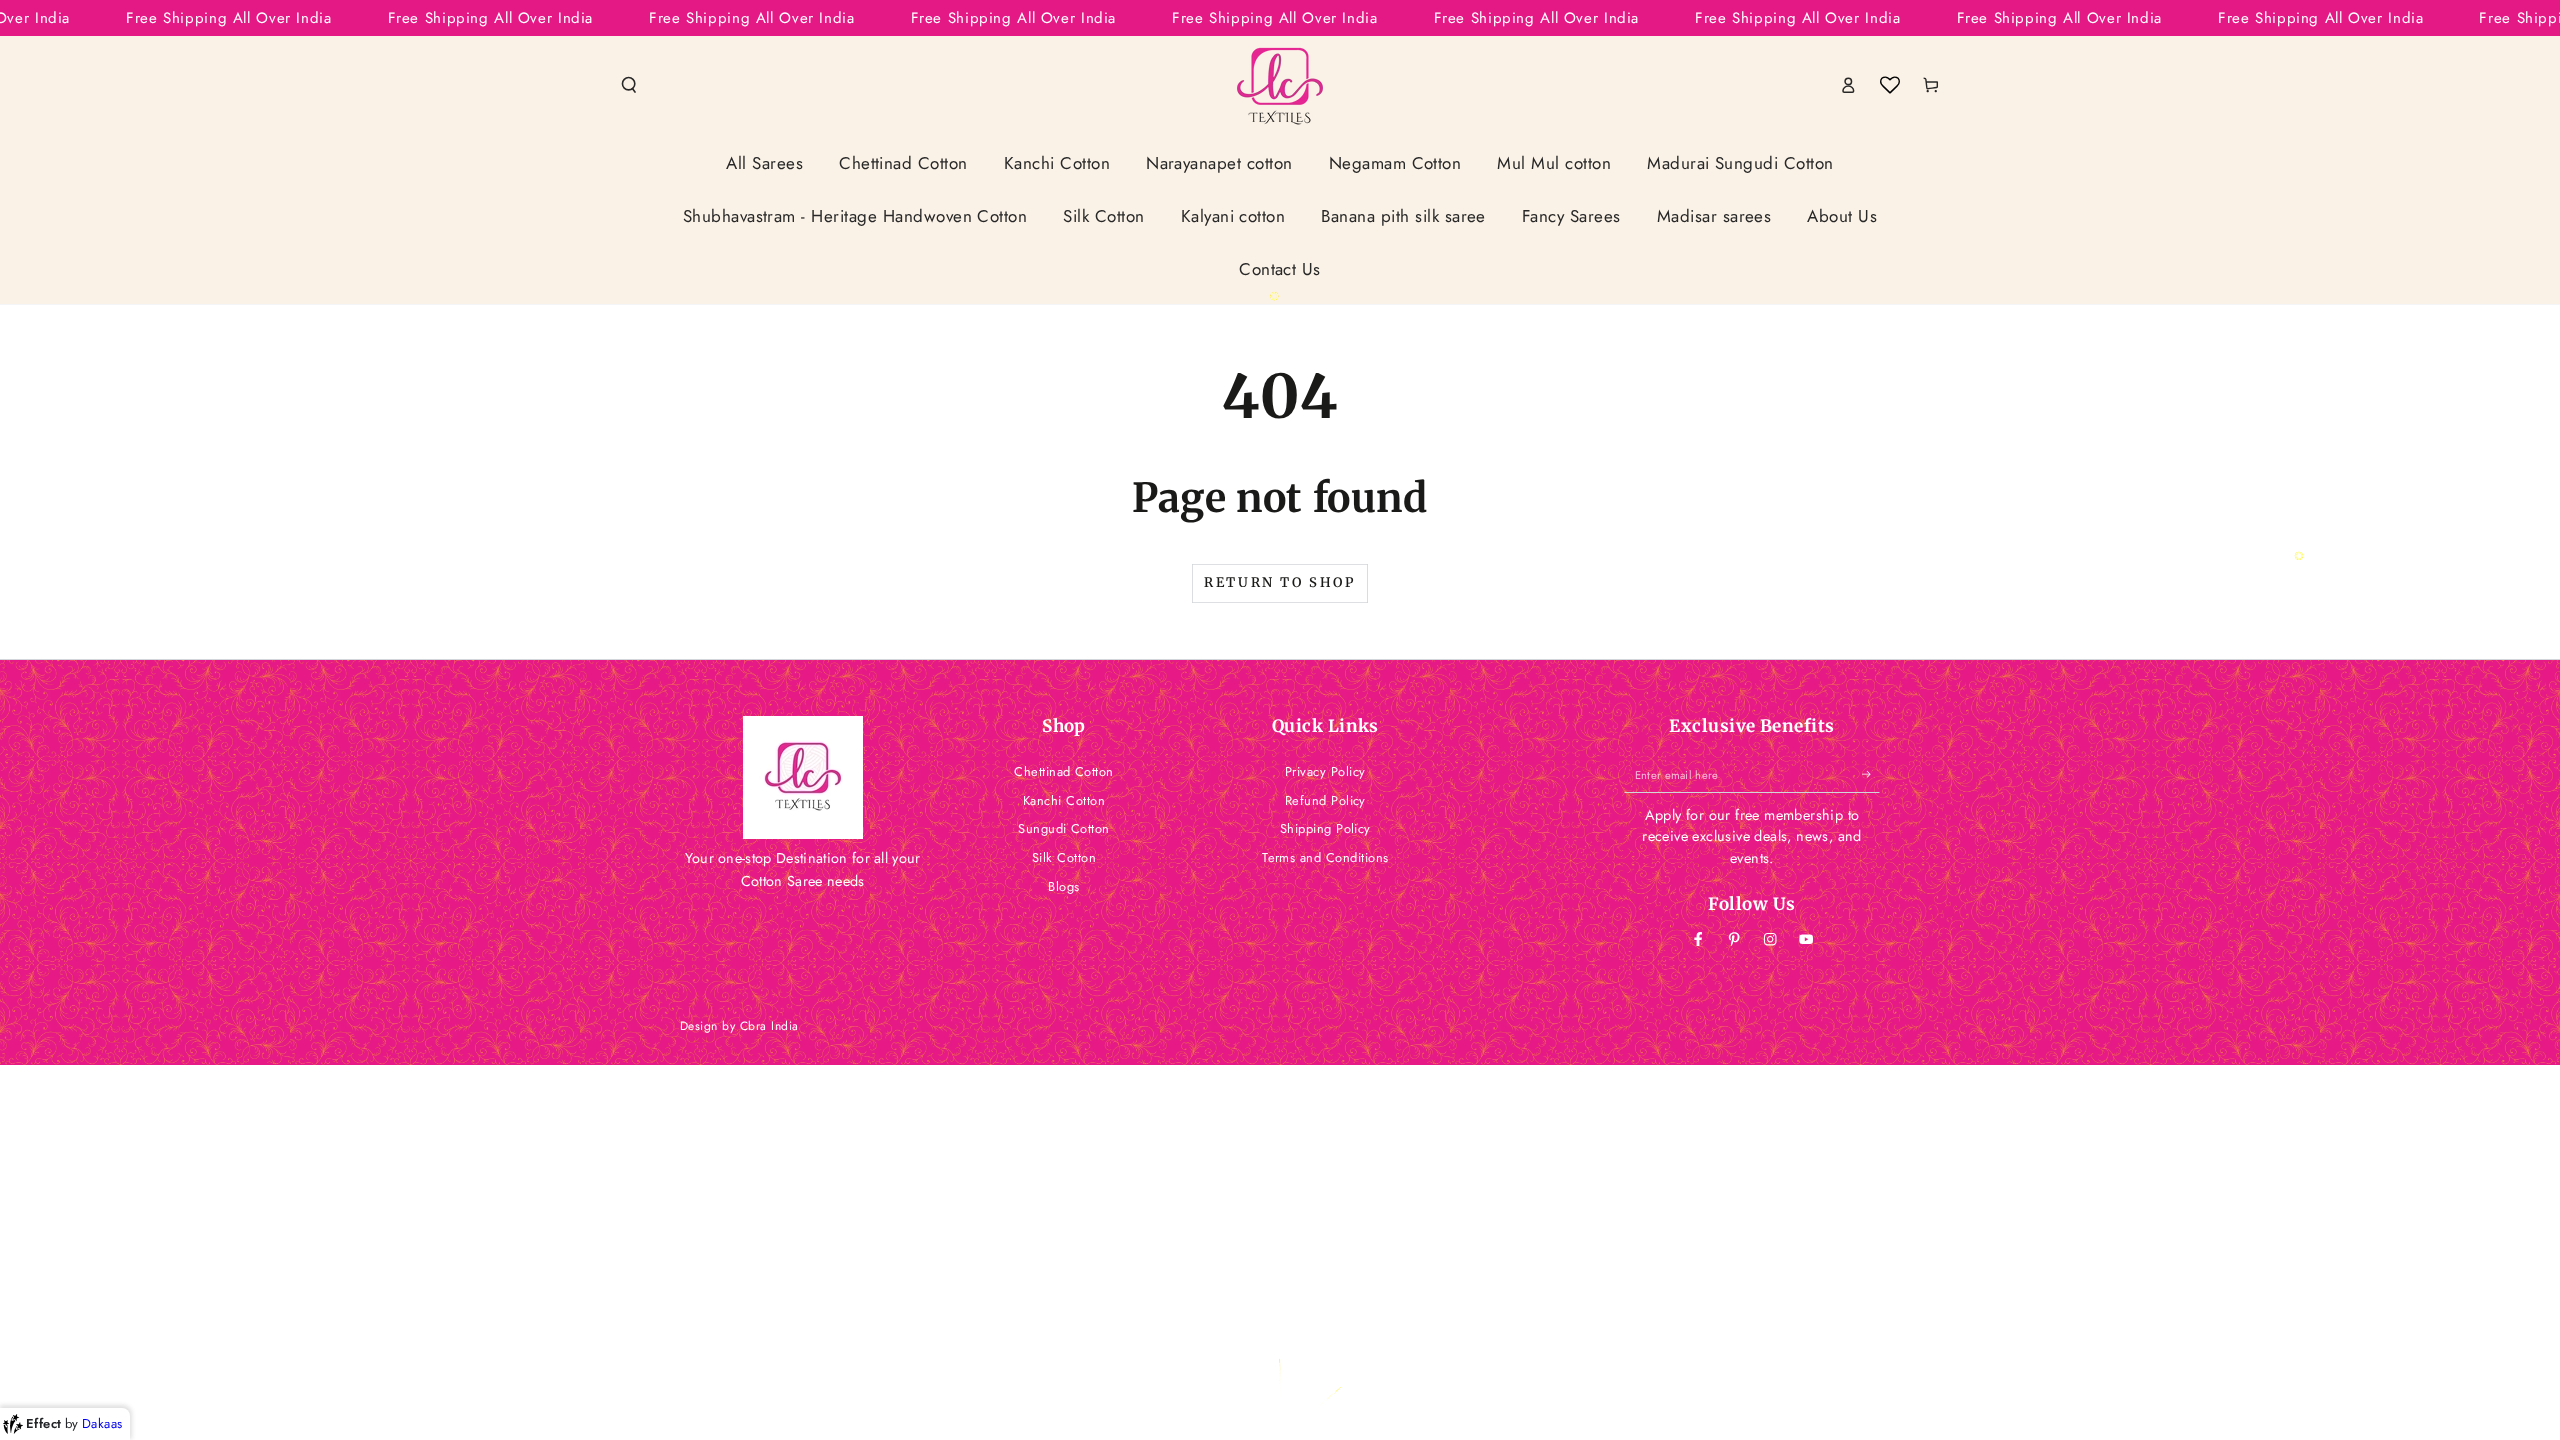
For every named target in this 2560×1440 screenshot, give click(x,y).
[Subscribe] (1871, 774)
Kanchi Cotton (1064, 800)
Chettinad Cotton (1064, 771)
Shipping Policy (1325, 828)
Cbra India (769, 1026)
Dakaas (102, 1423)
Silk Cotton (1064, 857)
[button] (629, 84)
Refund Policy (1325, 800)
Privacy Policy (1325, 771)
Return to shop (1279, 582)
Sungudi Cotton (1064, 828)
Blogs (1063, 886)
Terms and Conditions (1325, 857)
